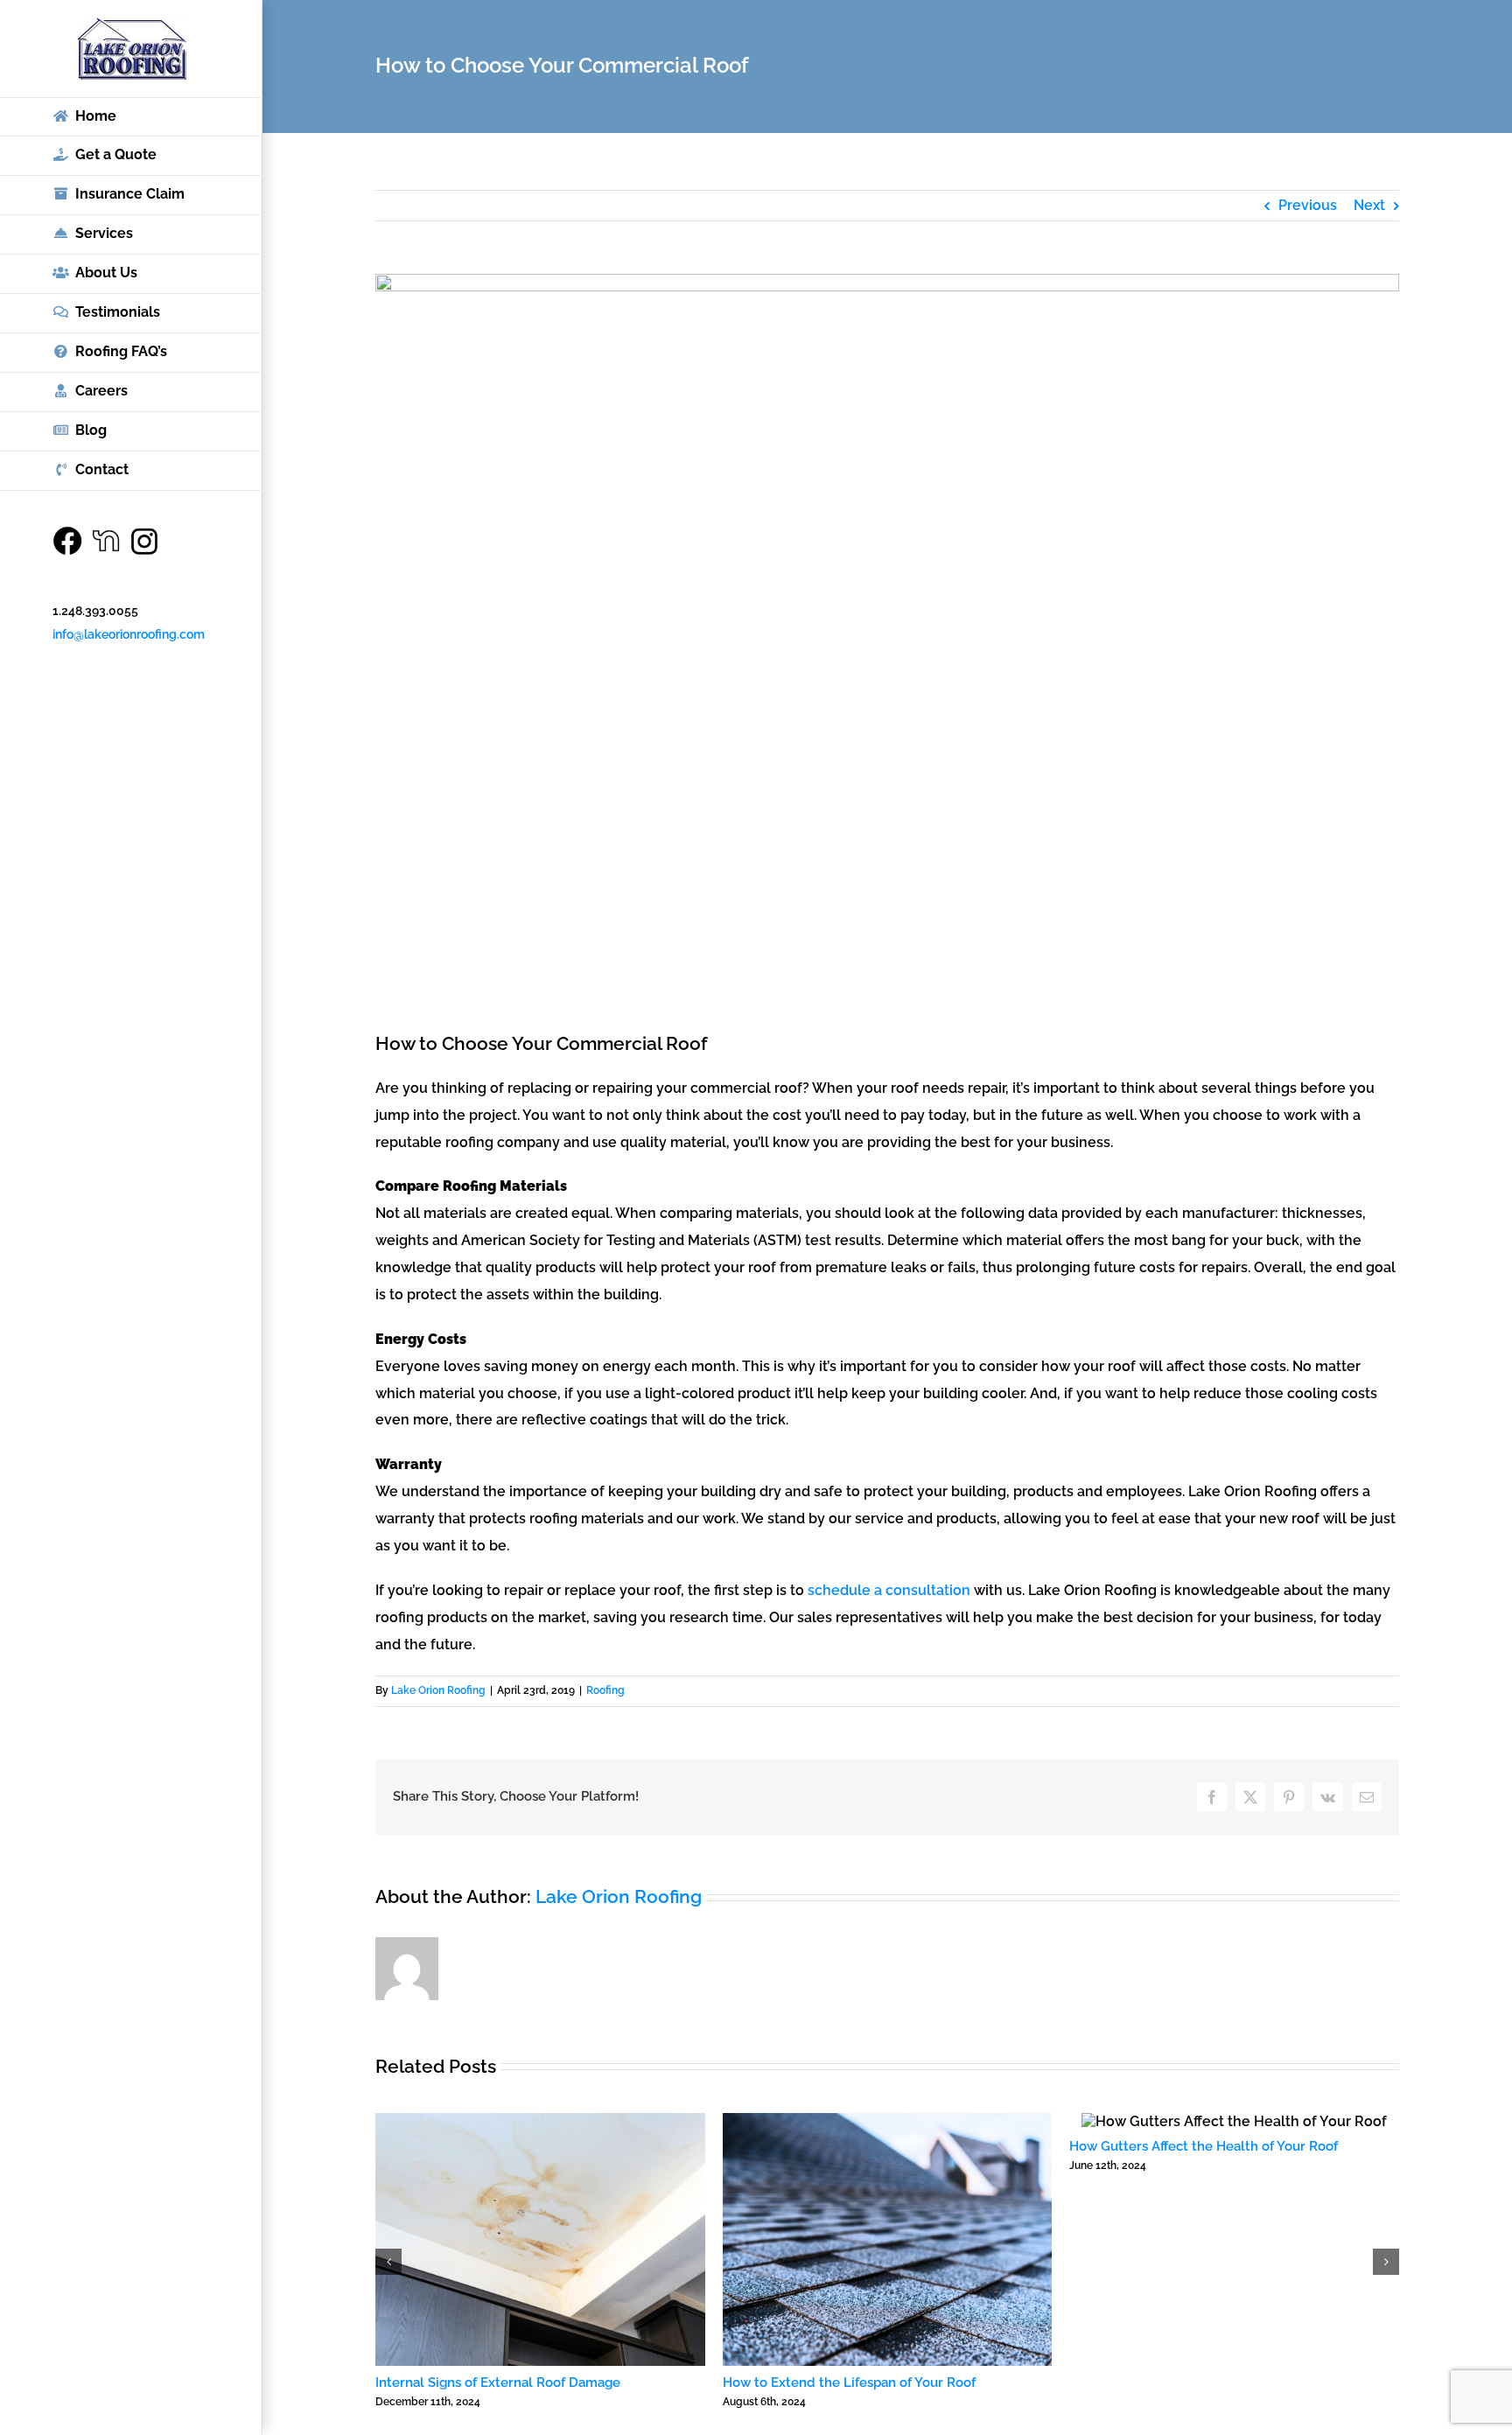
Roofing (605, 1690)
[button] (388, 2262)
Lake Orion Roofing (438, 1690)
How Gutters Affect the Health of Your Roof (1204, 2146)
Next (1369, 205)
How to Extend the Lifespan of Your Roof (849, 2383)
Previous (1308, 205)
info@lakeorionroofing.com (129, 634)
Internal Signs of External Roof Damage (498, 2383)
